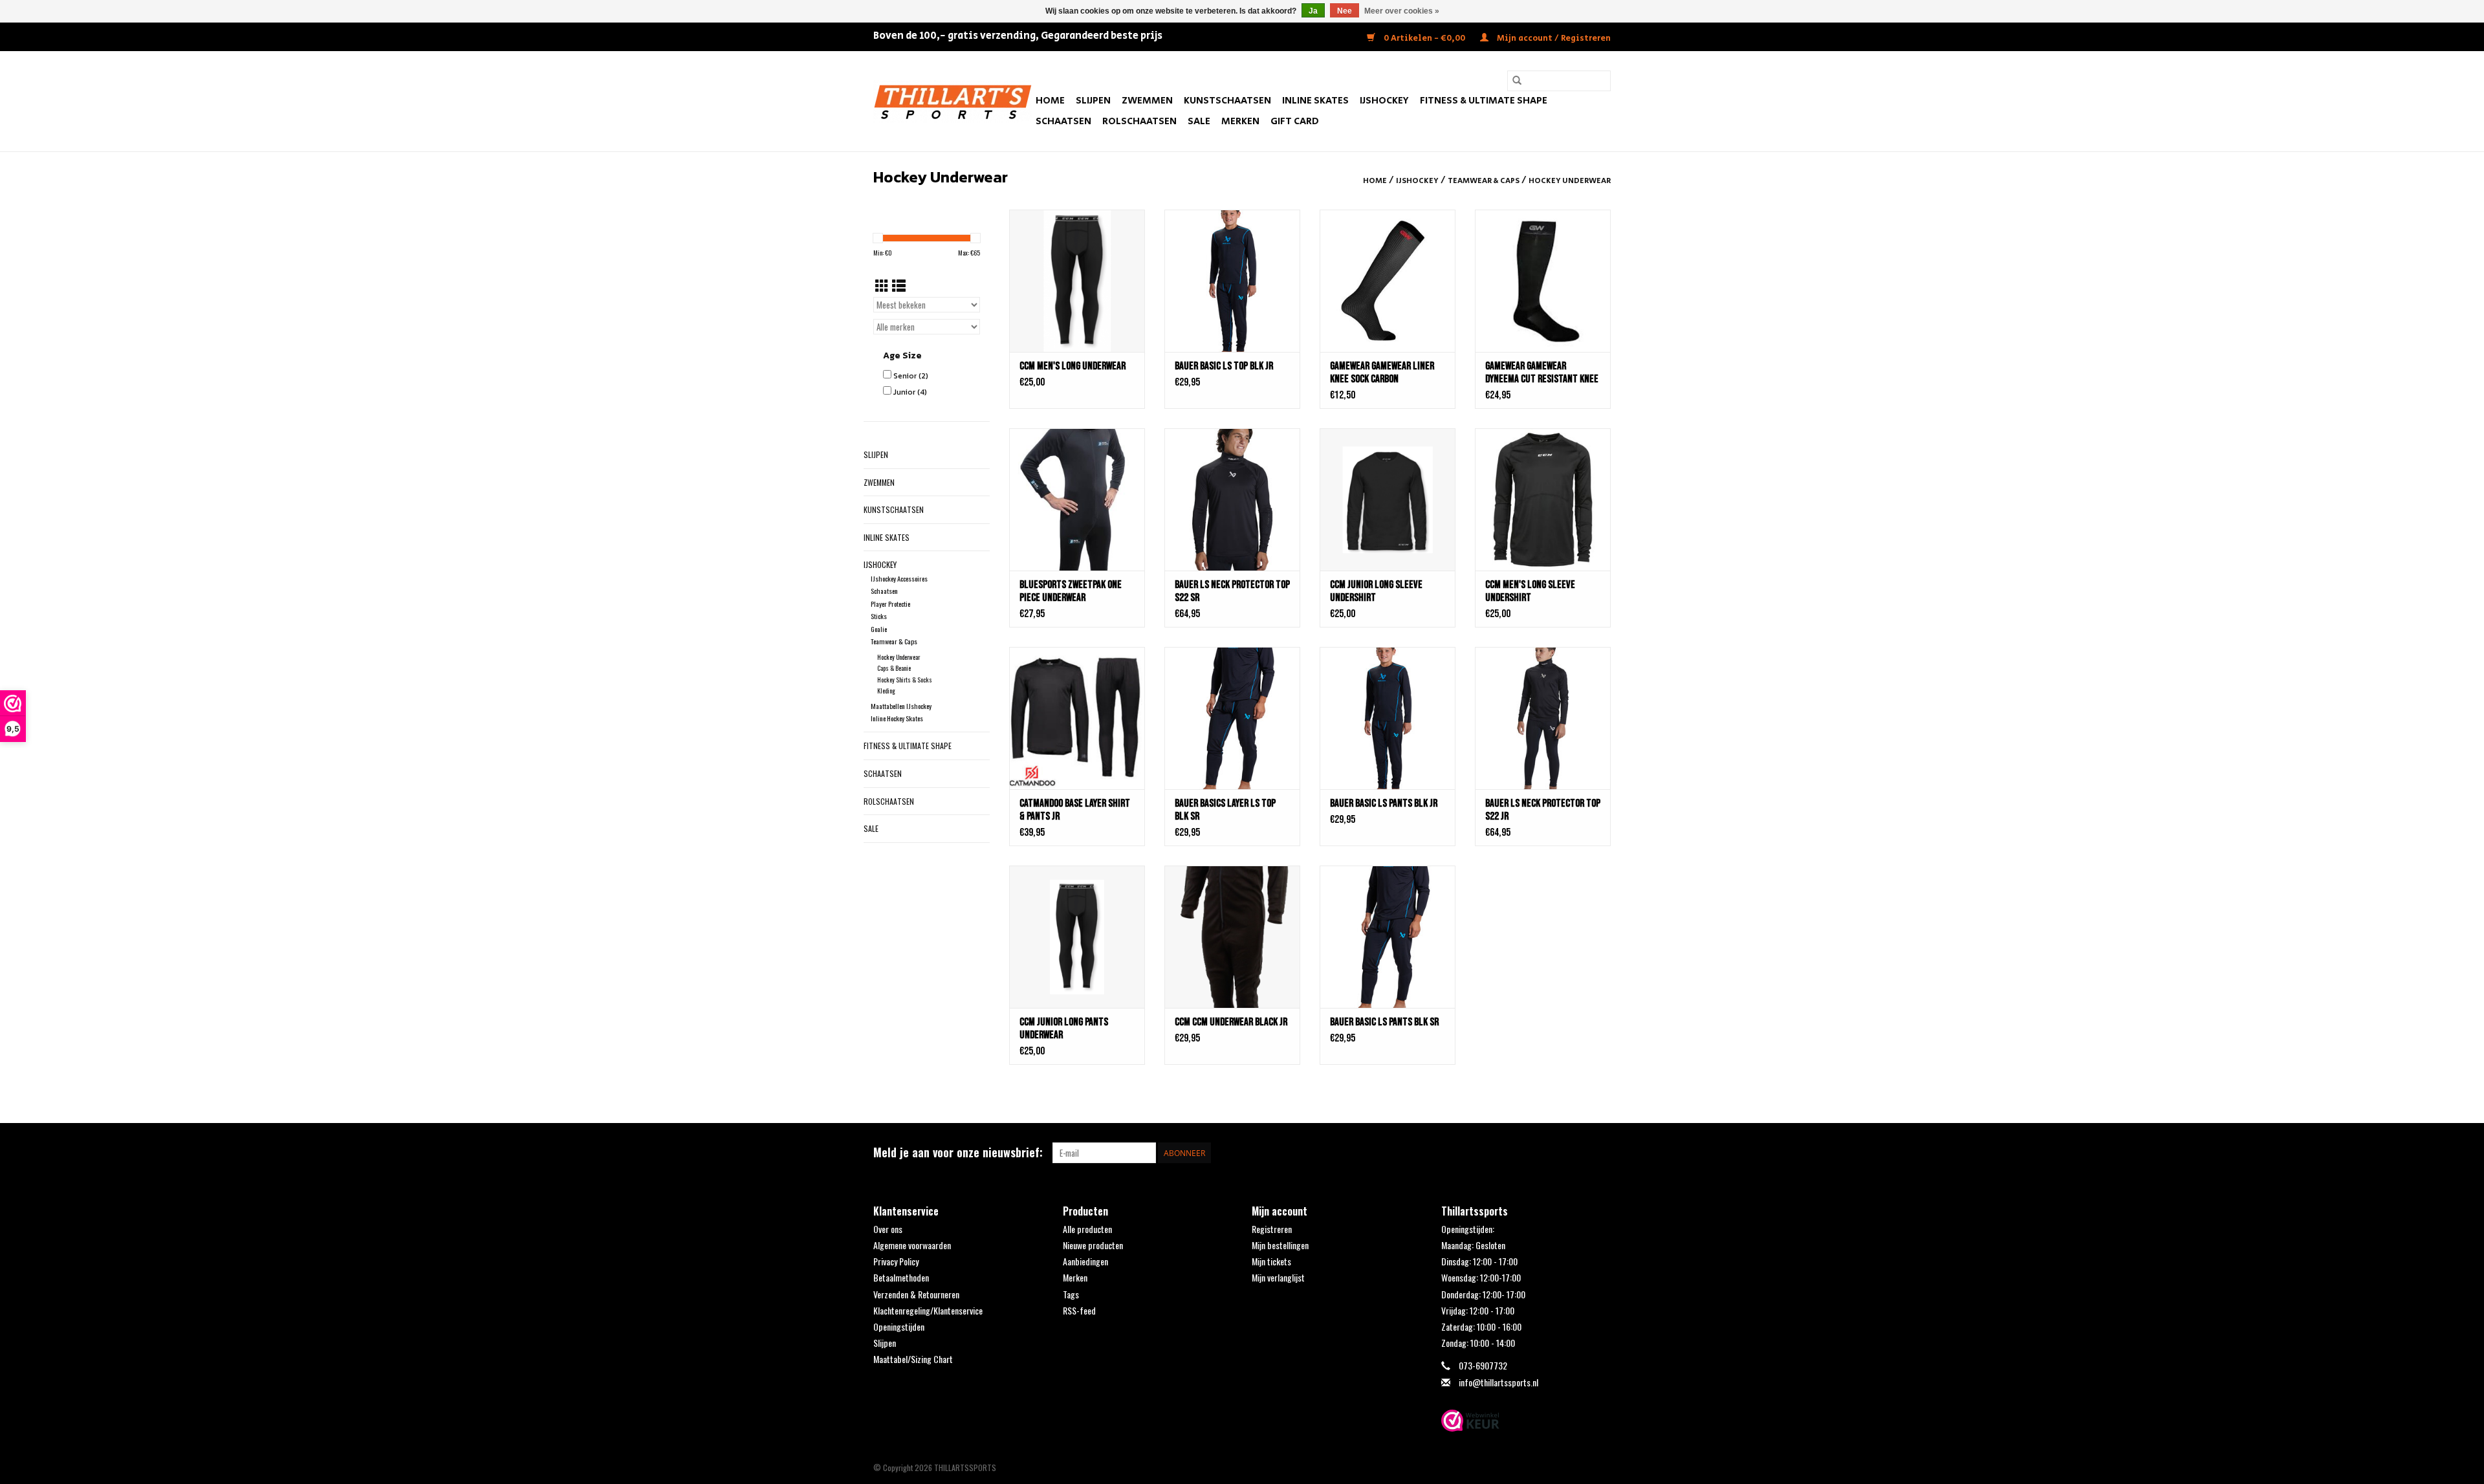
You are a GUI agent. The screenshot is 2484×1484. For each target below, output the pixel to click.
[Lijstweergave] (899, 285)
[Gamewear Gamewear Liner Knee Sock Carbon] (1388, 281)
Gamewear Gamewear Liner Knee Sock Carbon (1382, 373)
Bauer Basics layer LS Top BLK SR (1225, 810)
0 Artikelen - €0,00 (1424, 38)
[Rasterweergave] (882, 285)
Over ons (888, 1229)
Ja (1313, 11)
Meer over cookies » (1402, 11)
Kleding (886, 691)
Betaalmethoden (901, 1277)
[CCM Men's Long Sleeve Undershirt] (1543, 499)
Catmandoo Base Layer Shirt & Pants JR (1075, 810)
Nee (1345, 11)
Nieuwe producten (1093, 1245)
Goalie (879, 629)
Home (1050, 101)
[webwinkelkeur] (1526, 1421)
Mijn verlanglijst (1278, 1277)
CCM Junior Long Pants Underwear (1064, 1029)
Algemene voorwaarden (912, 1245)
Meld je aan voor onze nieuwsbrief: (958, 1152)
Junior (910, 392)
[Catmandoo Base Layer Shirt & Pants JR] (1077, 718)
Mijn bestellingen (1280, 1245)
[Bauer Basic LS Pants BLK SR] (1388, 937)
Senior (911, 376)
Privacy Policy (896, 1261)
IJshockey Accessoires (899, 578)
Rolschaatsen (1139, 121)
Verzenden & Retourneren (916, 1294)
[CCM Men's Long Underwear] (1077, 281)
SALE (1199, 121)
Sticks (879, 616)
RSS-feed (1079, 1310)
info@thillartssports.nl (1498, 1382)
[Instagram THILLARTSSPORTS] (1600, 1153)
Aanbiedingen (1085, 1261)
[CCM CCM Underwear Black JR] (1232, 937)
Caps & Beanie (894, 668)
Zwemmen (1147, 101)
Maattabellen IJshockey (901, 706)
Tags (1071, 1294)
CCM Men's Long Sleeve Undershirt (1530, 591)
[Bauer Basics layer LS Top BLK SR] (1232, 718)
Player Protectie (890, 604)
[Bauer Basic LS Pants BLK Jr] (1388, 718)
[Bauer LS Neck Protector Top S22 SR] (1232, 499)
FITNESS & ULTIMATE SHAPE (1484, 101)
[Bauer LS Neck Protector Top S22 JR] (1543, 718)
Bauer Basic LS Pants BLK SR (1384, 1022)
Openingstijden (899, 1326)
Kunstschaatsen (1227, 101)
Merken (1240, 121)
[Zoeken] (1517, 81)
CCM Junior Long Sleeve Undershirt (1376, 591)
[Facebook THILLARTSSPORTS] (1578, 1153)
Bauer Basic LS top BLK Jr (1224, 366)
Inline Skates (1315, 101)
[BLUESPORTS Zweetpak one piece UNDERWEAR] (1077, 499)
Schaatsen (1063, 121)
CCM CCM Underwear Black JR (1231, 1022)
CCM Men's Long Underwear (1073, 366)
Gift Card (1295, 121)
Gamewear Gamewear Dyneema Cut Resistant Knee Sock (1542, 373)
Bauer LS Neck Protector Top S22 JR (1543, 810)
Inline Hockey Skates (897, 718)
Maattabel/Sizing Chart (913, 1359)
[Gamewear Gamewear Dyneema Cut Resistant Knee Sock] (1543, 281)
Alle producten (1087, 1229)
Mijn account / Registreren (1553, 38)
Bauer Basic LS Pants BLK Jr (1384, 803)
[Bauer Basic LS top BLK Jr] (1232, 281)
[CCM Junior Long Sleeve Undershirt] (1388, 499)
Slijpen (1093, 101)
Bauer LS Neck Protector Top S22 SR (1232, 591)
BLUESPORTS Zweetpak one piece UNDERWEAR (1071, 591)
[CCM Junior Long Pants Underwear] (1077, 937)
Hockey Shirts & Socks (905, 680)
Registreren (1272, 1229)
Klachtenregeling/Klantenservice (928, 1310)
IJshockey (1384, 101)
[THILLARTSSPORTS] (953, 101)
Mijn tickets (1271, 1261)
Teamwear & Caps (1484, 181)
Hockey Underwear (1570, 181)
